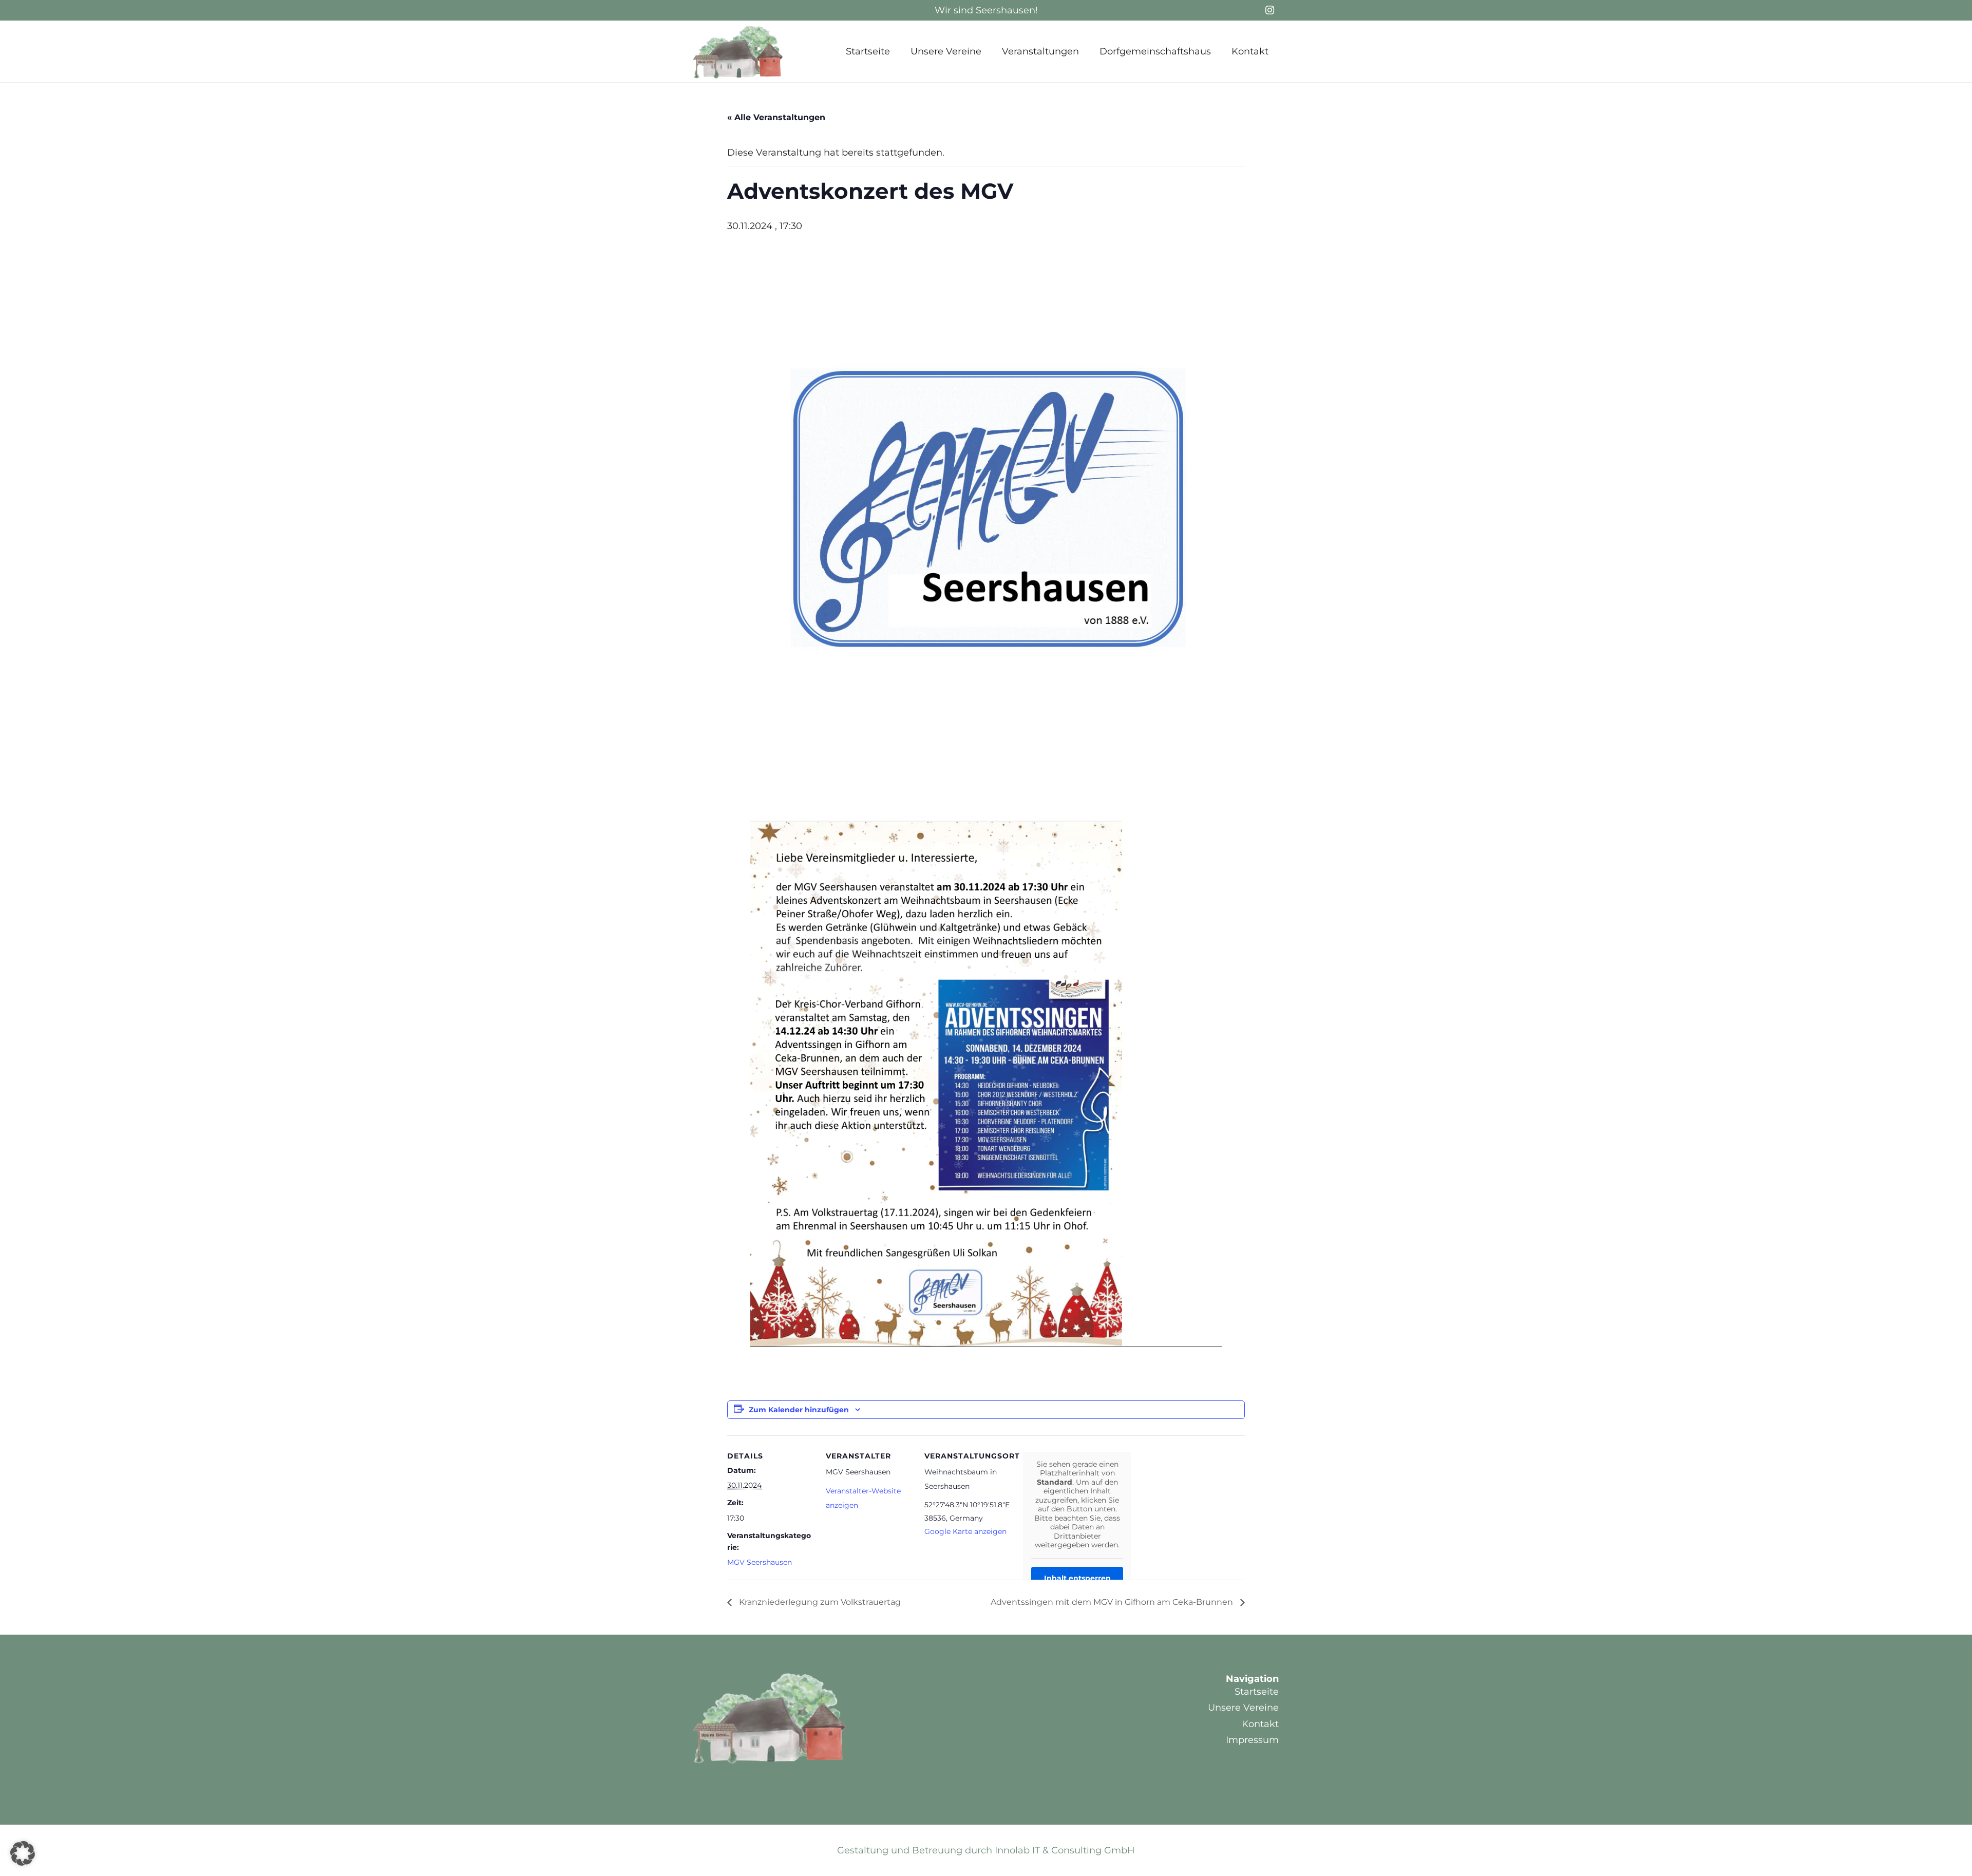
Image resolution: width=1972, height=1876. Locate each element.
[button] (990, 51)
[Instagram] (1269, 10)
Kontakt (1260, 1724)
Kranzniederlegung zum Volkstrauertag (819, 1602)
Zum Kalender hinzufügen (799, 1410)
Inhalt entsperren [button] (1077, 1578)
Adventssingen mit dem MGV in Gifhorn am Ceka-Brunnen (1113, 1602)
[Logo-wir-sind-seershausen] (738, 52)
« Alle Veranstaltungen (776, 117)
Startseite (1257, 1692)
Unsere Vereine (1243, 1708)
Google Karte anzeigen (965, 1531)
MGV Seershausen (760, 1562)
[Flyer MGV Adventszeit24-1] (986, 1084)
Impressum (1252, 1740)
